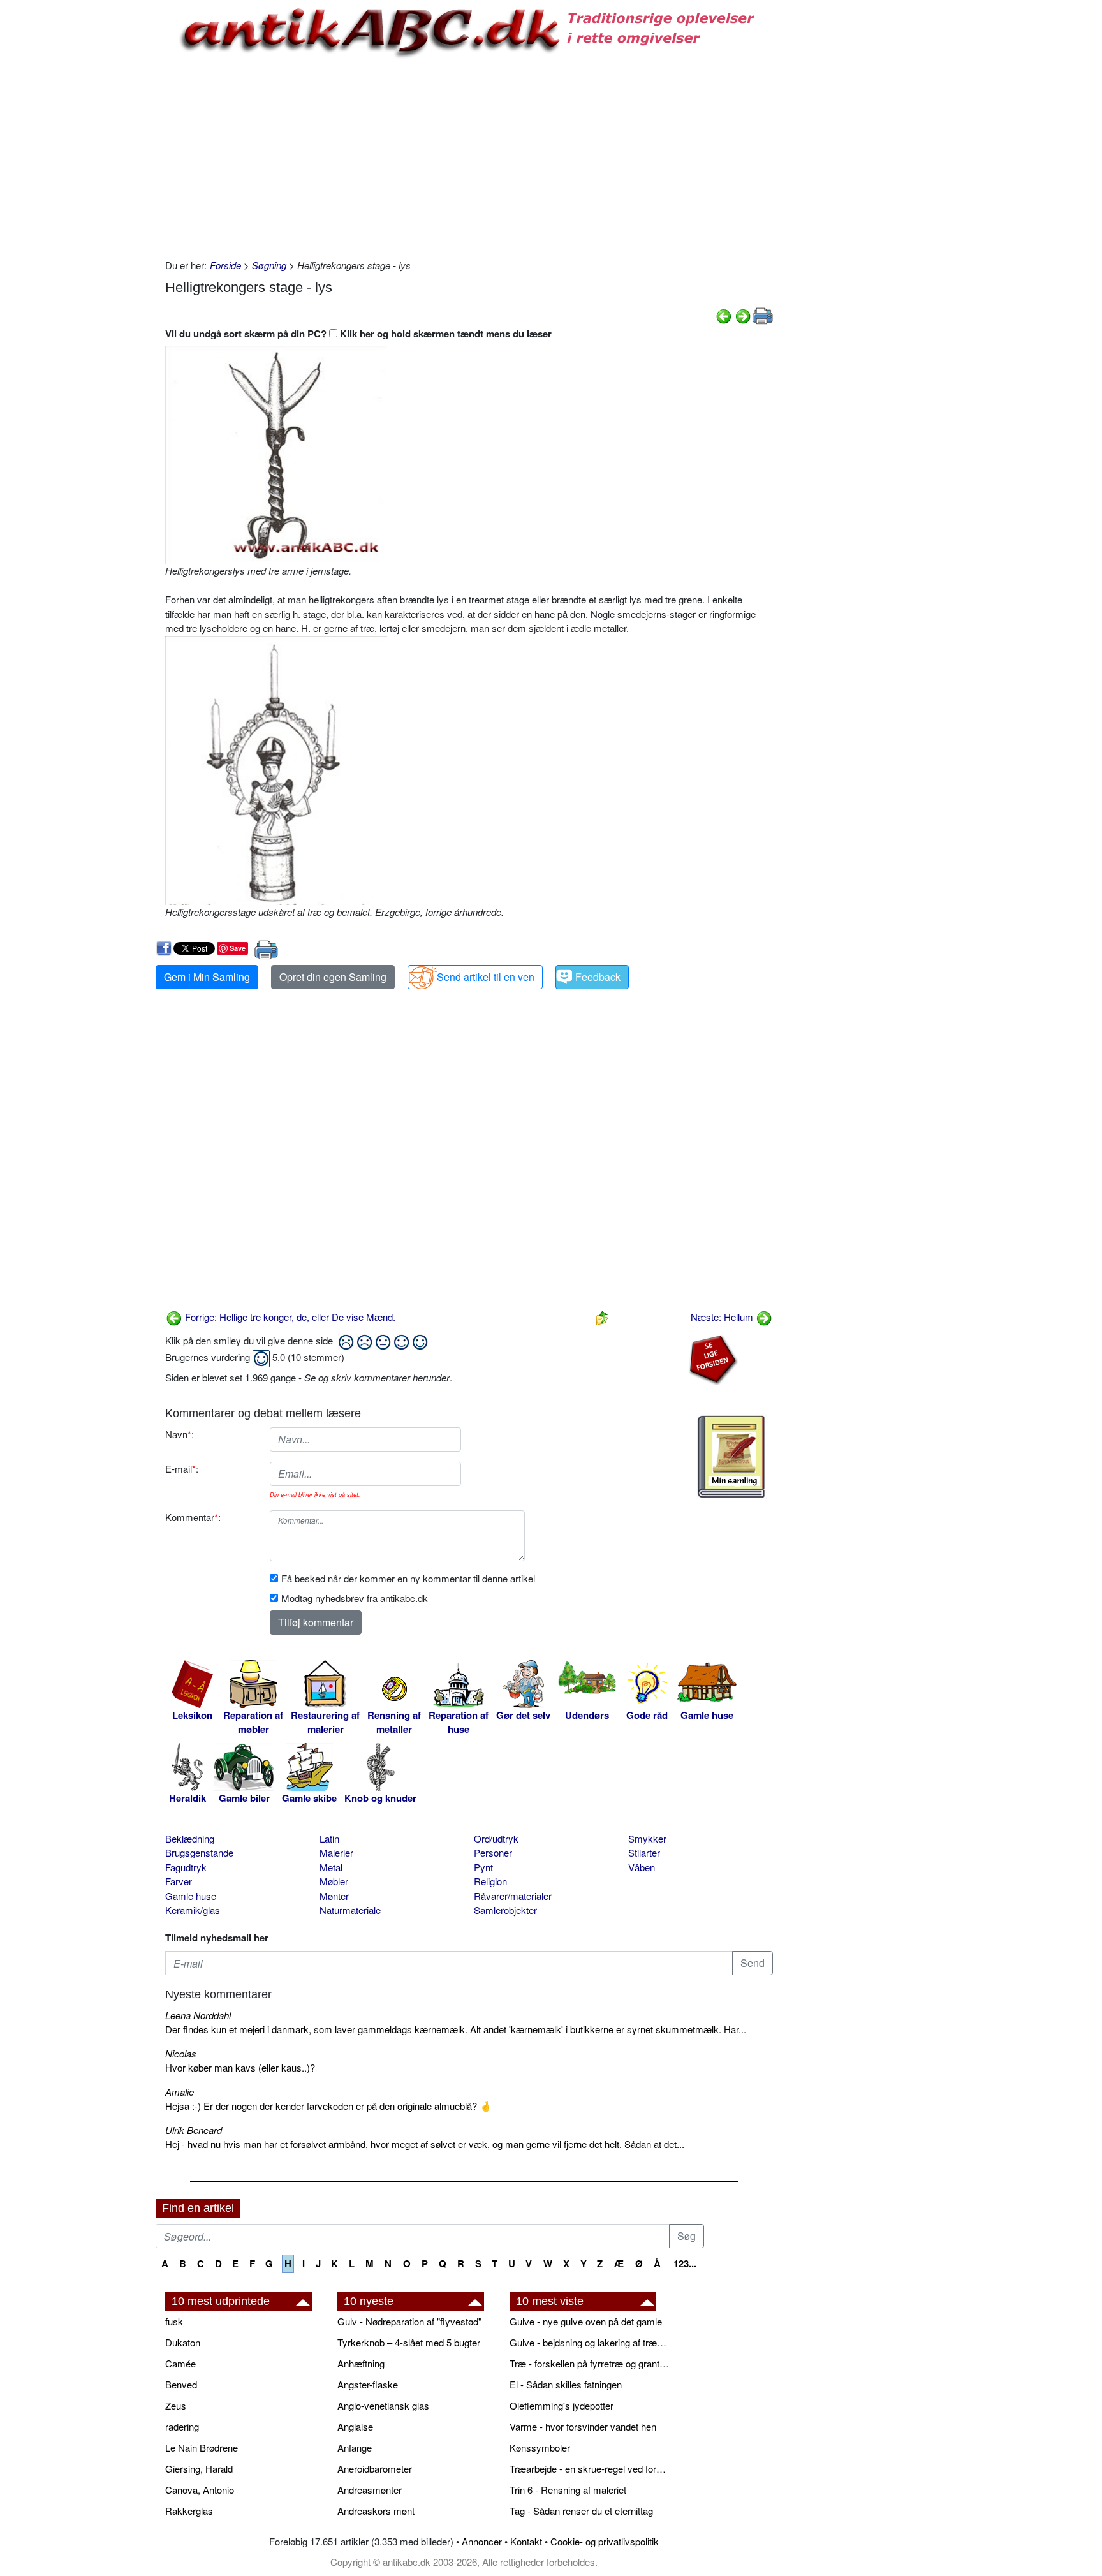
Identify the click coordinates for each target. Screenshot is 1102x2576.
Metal (331, 1867)
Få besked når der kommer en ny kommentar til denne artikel (408, 1578)
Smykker (647, 1838)
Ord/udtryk (496, 1838)
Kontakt (526, 2541)
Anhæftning (361, 2363)
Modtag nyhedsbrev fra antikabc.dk (355, 1598)
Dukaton (183, 2342)
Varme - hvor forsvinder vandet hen (583, 2426)
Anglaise (355, 2426)
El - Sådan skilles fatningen (566, 2384)
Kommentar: (193, 1517)
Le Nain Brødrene (202, 2447)
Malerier (336, 1852)
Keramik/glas (193, 1910)
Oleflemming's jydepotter (562, 2405)
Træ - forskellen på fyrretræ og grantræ (589, 2363)
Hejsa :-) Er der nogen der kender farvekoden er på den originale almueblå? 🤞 (328, 2106)
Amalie (180, 2092)
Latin (329, 1838)
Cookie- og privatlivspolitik (605, 2541)
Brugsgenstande (199, 1852)
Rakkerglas (189, 2511)
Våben (642, 1867)
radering (182, 2426)
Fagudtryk (186, 1867)
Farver (179, 1881)
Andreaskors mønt (376, 2511)
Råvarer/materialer (513, 1896)
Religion (490, 1881)
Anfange (355, 2447)
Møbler (334, 1881)
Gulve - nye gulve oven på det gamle (586, 2321)
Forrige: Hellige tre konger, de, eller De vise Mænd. (289, 1317)
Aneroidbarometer (375, 2469)
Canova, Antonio (200, 2490)
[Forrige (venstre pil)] (724, 315)
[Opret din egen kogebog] (731, 1457)
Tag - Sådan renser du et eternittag (581, 2511)
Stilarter (644, 1852)
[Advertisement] (102, 193)
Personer (493, 1852)
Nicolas (181, 2053)
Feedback (598, 977)
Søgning (269, 265)
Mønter (334, 1896)
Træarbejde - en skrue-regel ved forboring (589, 2469)
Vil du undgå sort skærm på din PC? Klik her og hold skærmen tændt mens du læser (358, 334)
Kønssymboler (540, 2447)
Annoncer (482, 2541)
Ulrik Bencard (194, 2130)
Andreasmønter (370, 2490)
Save (238, 948)
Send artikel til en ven (486, 977)
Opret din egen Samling (333, 977)
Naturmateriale (350, 1910)
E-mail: (182, 1468)
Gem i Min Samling (207, 977)
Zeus (176, 2405)
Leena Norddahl (198, 2015)
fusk (174, 2321)
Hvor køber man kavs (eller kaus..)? (240, 2067)
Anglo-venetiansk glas (383, 2405)
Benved (181, 2384)
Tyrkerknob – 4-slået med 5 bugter (409, 2342)
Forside (225, 265)
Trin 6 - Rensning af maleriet (568, 2490)
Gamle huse (191, 1896)
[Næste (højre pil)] (743, 315)
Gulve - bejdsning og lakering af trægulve (589, 2342)
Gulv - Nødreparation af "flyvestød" (409, 2321)
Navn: (180, 1434)
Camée (180, 2363)
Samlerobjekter (505, 1910)
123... (685, 2263)
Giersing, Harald (199, 2469)
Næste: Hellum (723, 1317)
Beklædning (190, 1838)
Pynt (483, 1867)
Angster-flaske (368, 2384)
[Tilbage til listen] (602, 1317)
